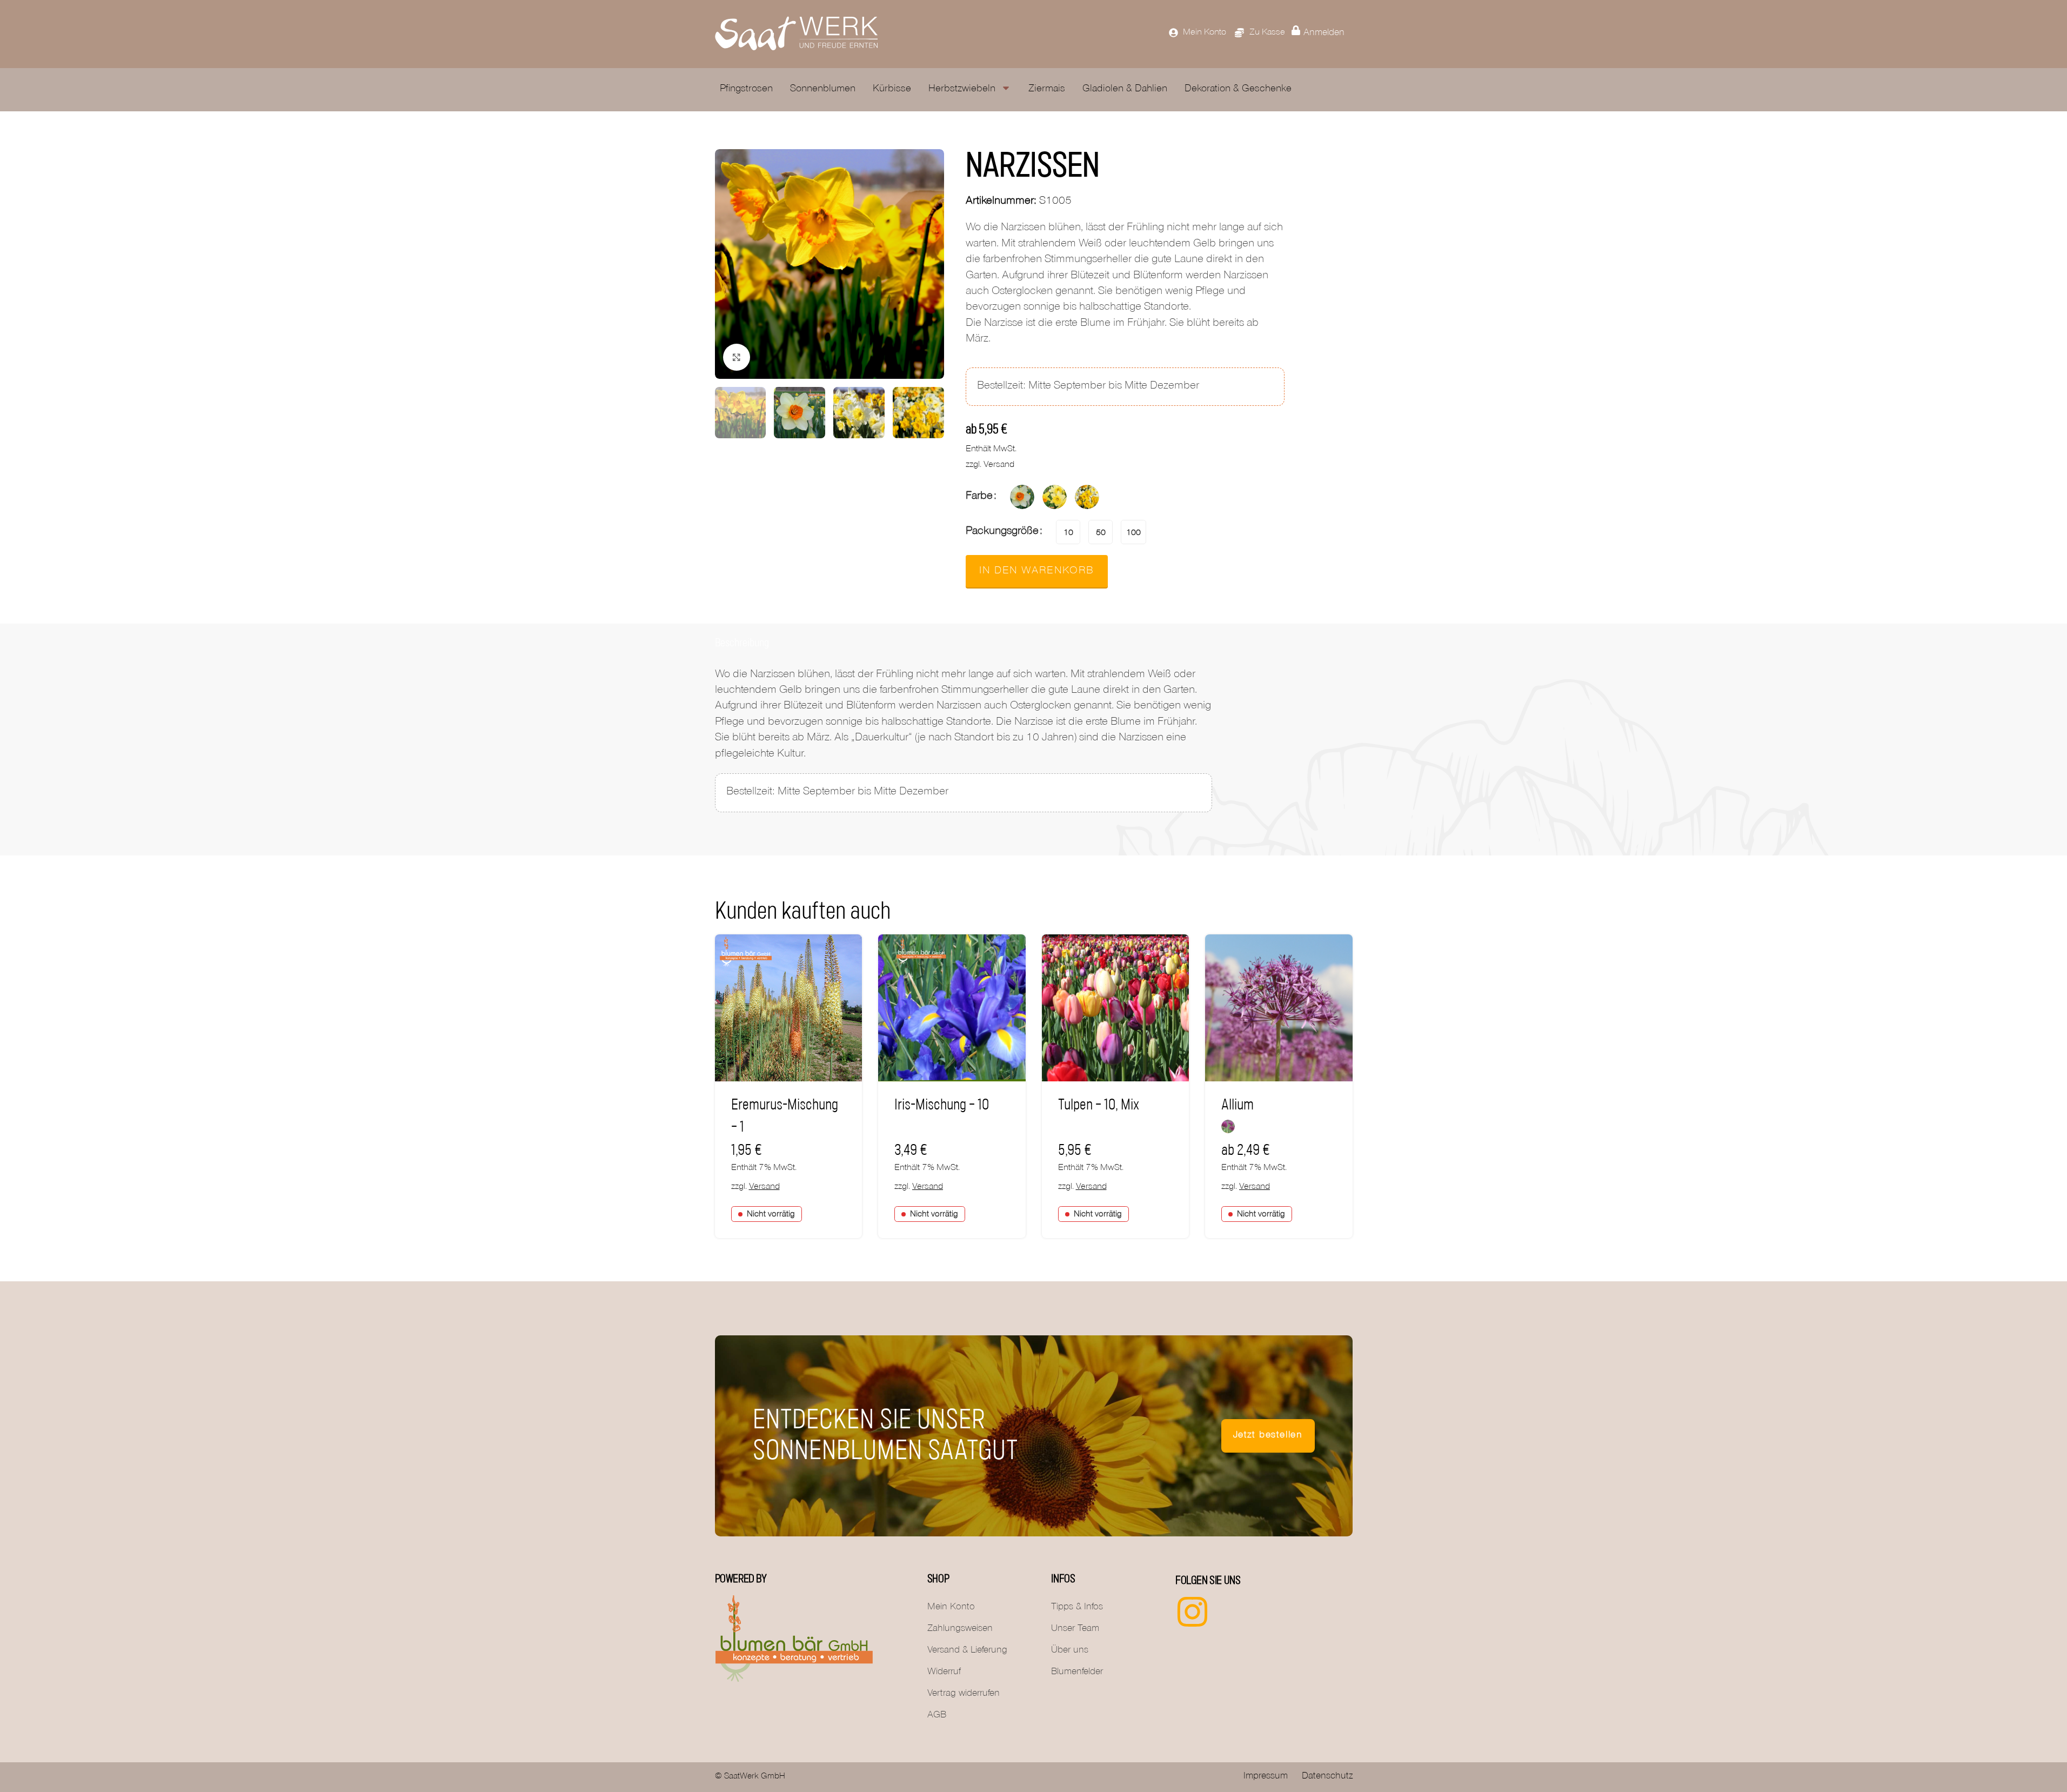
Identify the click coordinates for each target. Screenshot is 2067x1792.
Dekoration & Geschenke (1238, 89)
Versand (999, 466)
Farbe (979, 497)
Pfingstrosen (746, 89)
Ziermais (1047, 89)
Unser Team (1075, 1629)
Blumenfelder (1077, 1673)
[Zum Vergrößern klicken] (737, 357)
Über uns (1070, 1651)
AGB (937, 1716)
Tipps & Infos (1077, 1608)
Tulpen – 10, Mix (1099, 1105)
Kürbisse (892, 89)
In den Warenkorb (1037, 572)
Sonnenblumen (823, 89)
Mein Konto (951, 1608)
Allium (1237, 1105)
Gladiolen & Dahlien (1125, 89)
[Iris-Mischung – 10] (952, 1008)
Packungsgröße (1002, 532)
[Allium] (1279, 1008)
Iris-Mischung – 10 (942, 1105)
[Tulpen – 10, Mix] (1116, 1008)
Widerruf (944, 1673)
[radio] (1022, 497)
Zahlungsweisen (960, 1629)
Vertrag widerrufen (964, 1694)
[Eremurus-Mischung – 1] (789, 1008)
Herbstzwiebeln (962, 89)
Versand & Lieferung (967, 1651)
